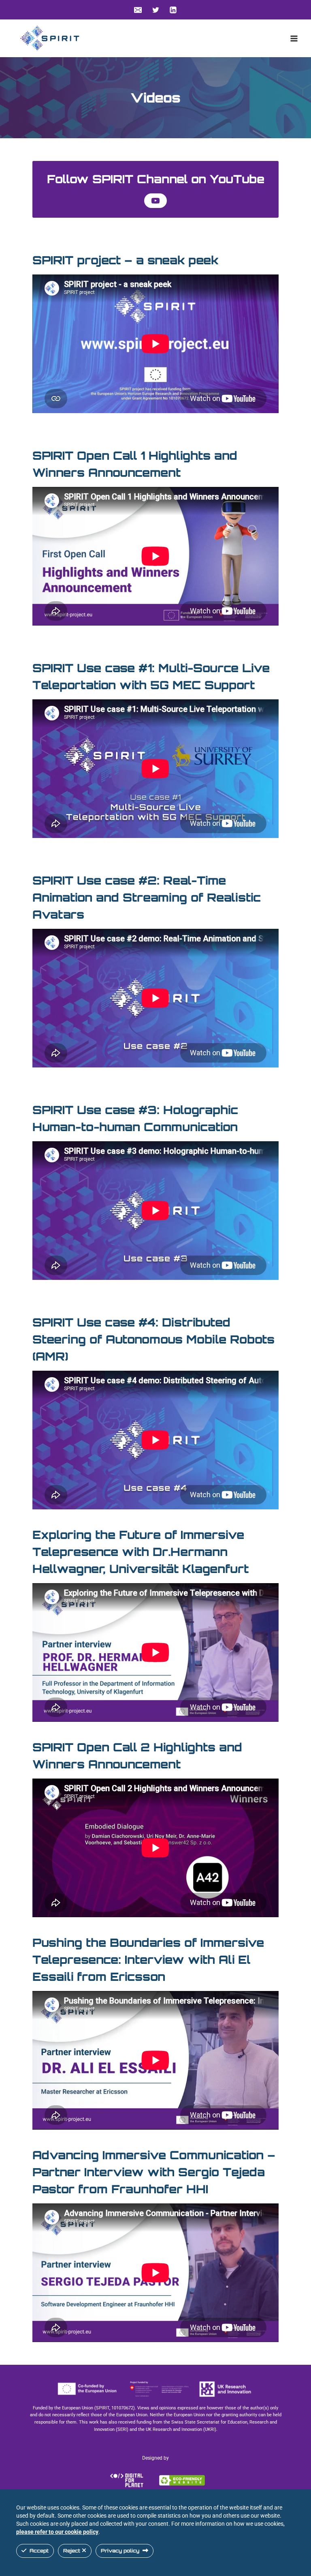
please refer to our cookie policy (57, 2532)
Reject (72, 2551)
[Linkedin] (173, 10)
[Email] (138, 10)
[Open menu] (294, 38)
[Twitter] (155, 10)
